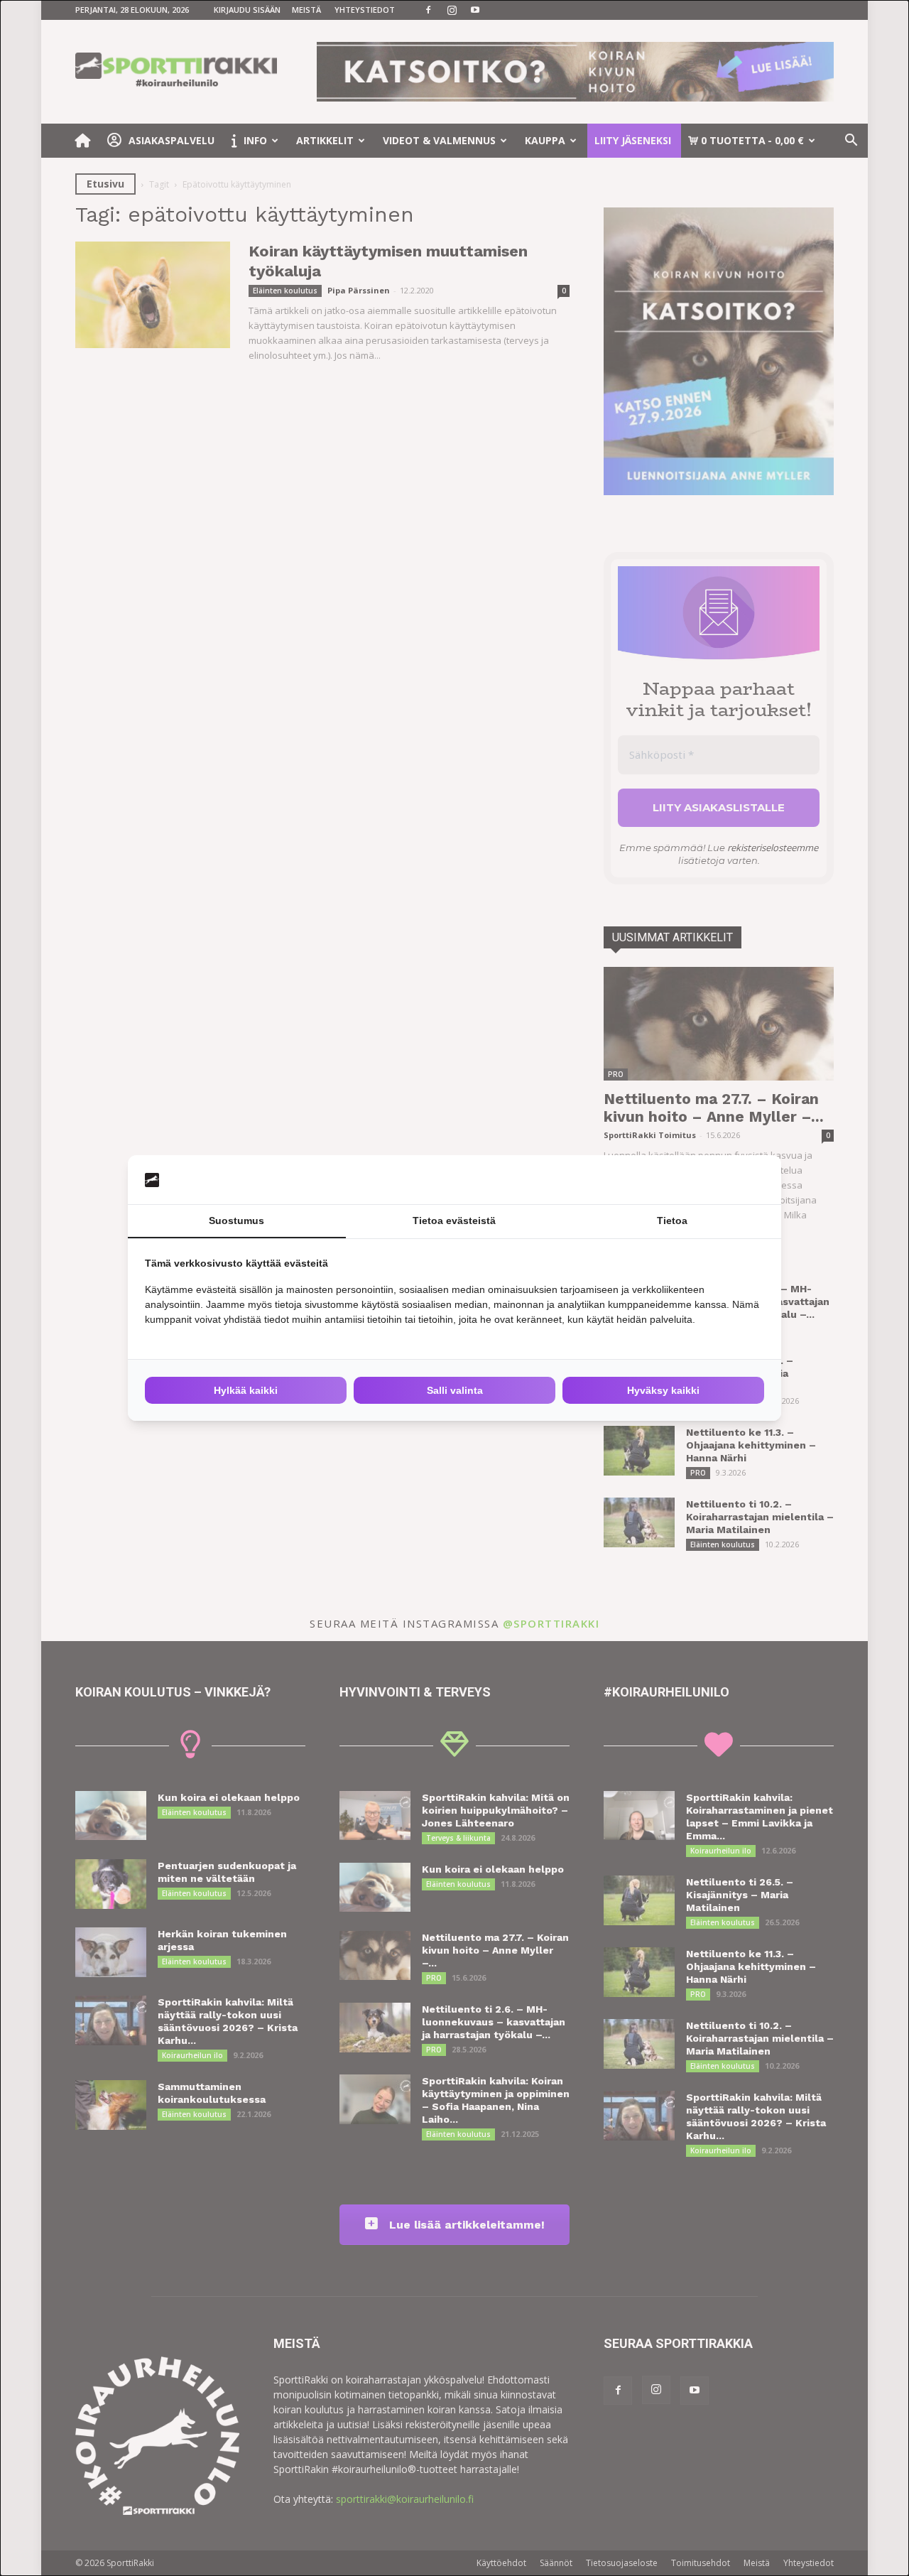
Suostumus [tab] (236, 1221)
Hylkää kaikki (246, 1390)
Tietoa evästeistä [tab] (454, 1221)
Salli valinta (455, 1390)
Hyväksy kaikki (663, 1390)
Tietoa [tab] (672, 1221)
